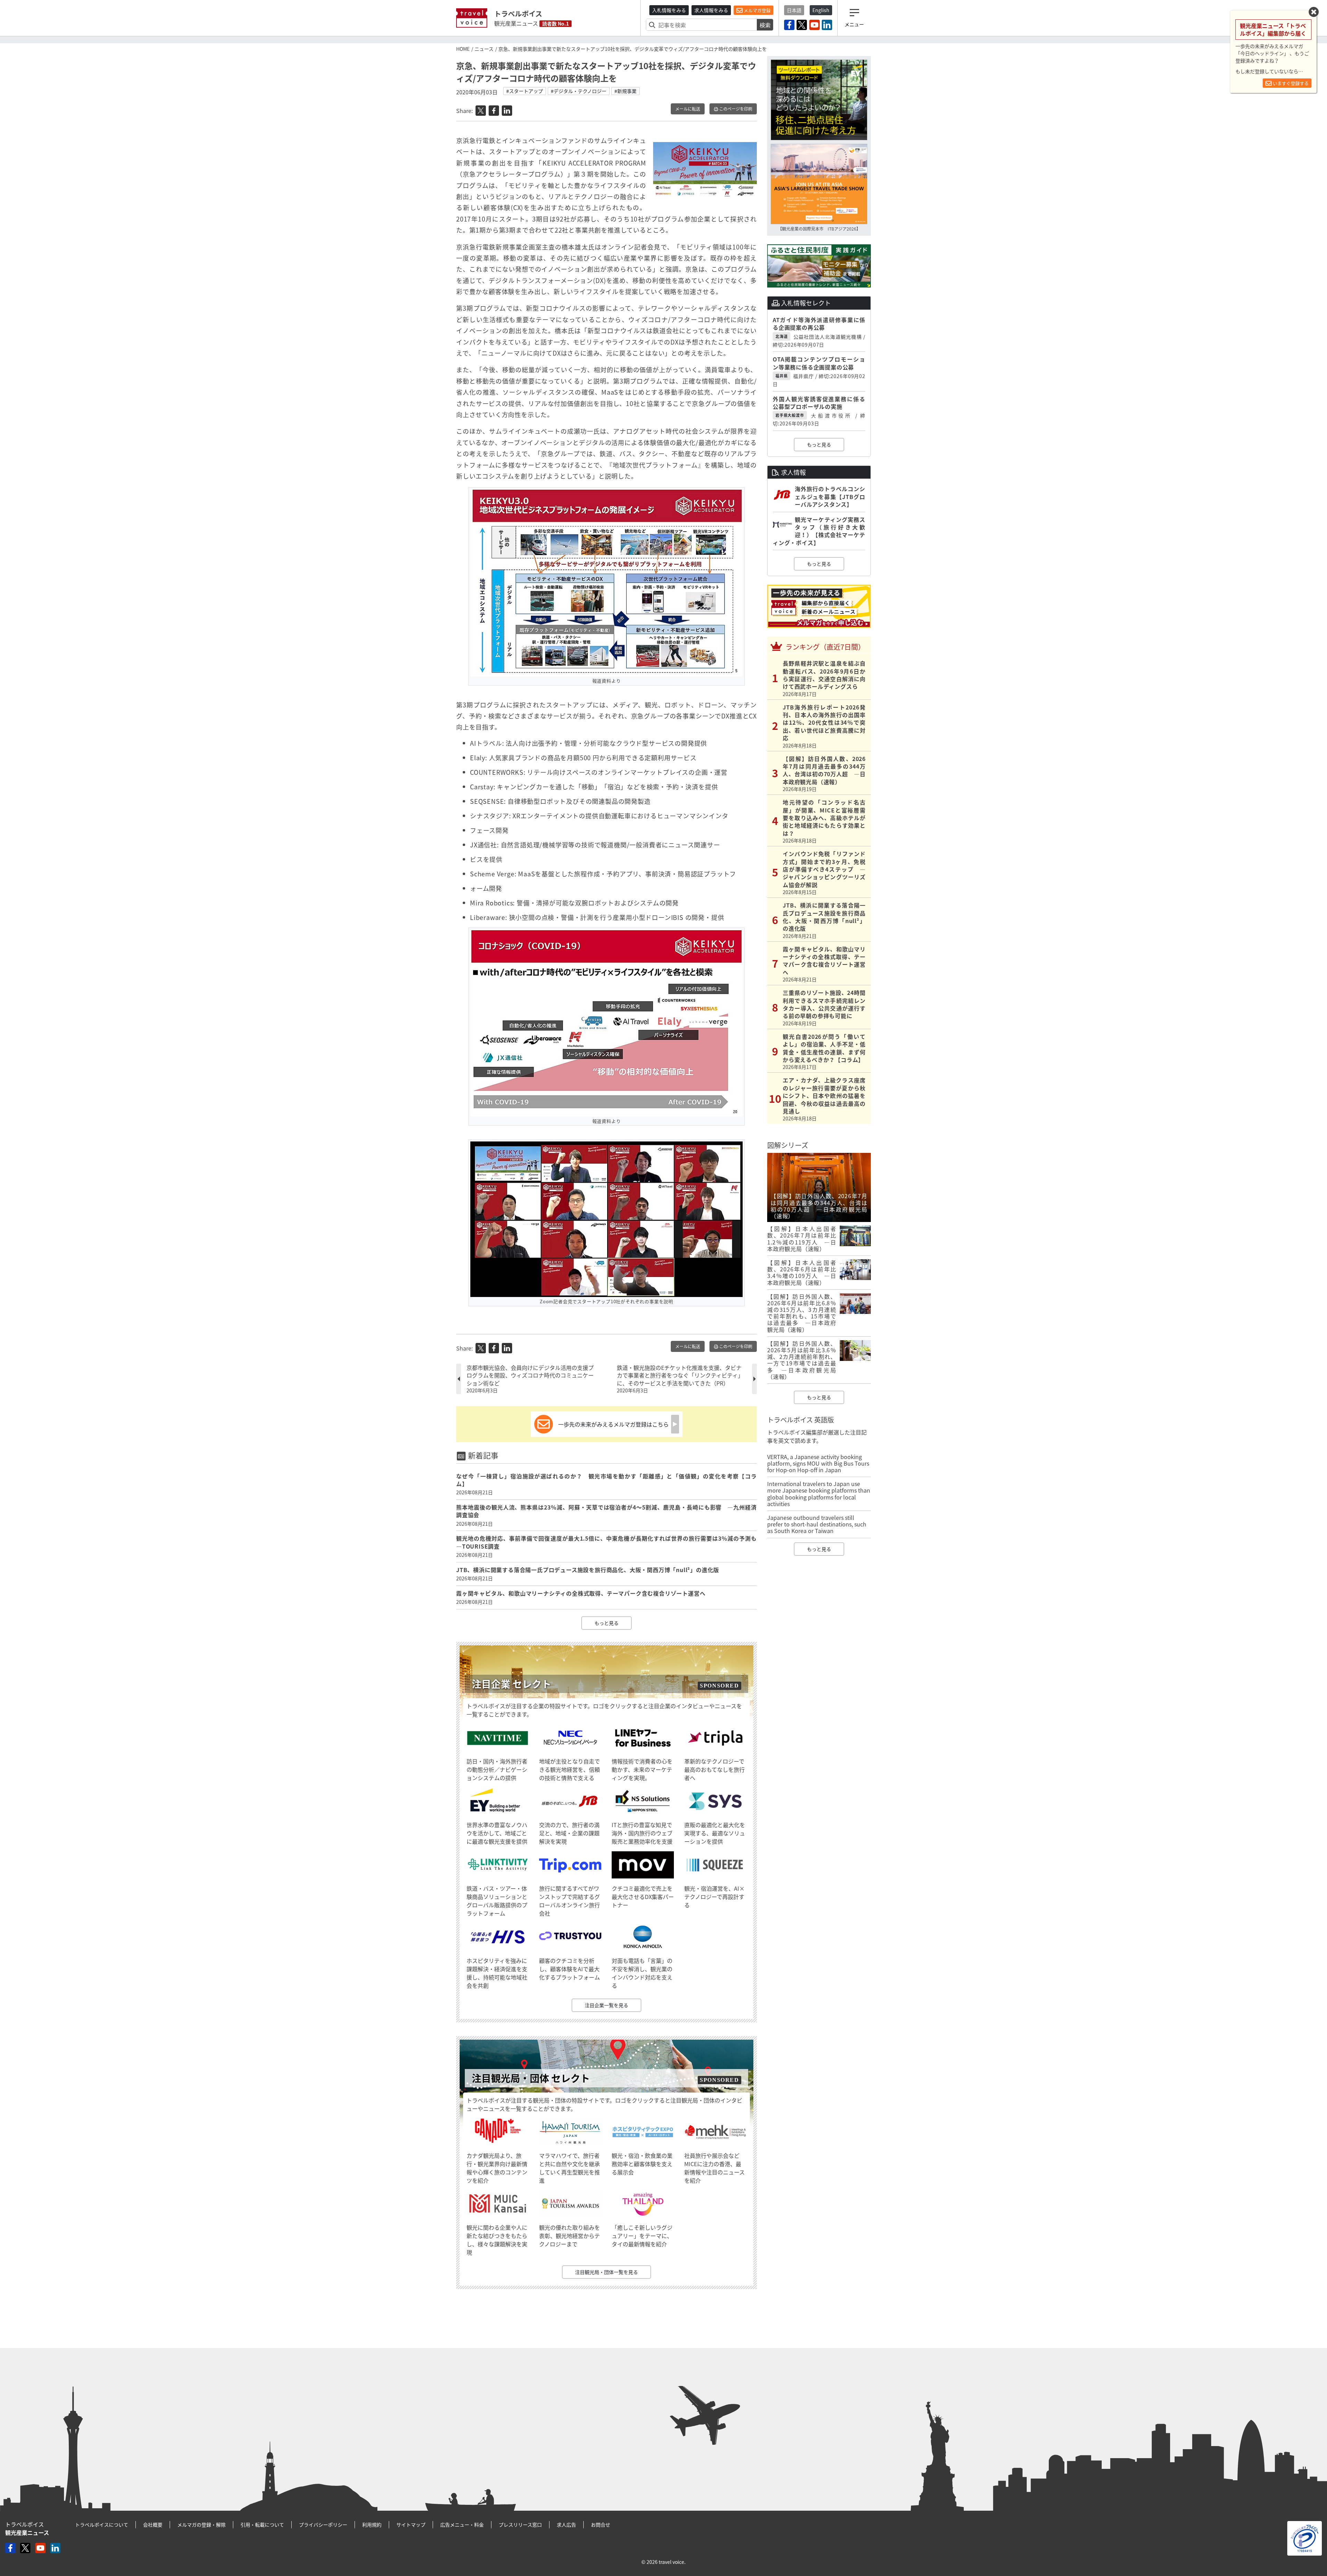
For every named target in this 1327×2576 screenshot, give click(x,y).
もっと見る (606, 1623)
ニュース (484, 49)
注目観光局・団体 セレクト (531, 2078)
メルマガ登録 (757, 10)
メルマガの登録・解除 (201, 2525)
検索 (765, 25)
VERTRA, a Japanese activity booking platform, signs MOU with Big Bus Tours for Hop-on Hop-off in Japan (818, 1463)
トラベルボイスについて (102, 2525)
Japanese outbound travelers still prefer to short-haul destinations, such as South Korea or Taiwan (817, 1524)
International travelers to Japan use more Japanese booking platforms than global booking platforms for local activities (819, 1494)
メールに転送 (688, 109)
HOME (463, 49)
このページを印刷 (735, 109)
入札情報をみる (669, 10)
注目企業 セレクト (511, 1684)
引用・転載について (262, 2525)
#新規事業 (625, 91)
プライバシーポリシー (323, 2525)
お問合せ (601, 2525)
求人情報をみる (711, 10)
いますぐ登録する (1290, 83)
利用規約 (372, 2525)
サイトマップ (411, 2525)
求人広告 (566, 2525)
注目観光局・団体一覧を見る (606, 2272)
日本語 (794, 10)
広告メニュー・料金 (462, 2525)
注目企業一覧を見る (606, 2005)
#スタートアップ (525, 91)
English (821, 10)
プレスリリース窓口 (520, 2525)
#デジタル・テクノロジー (579, 91)
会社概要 (153, 2525)
